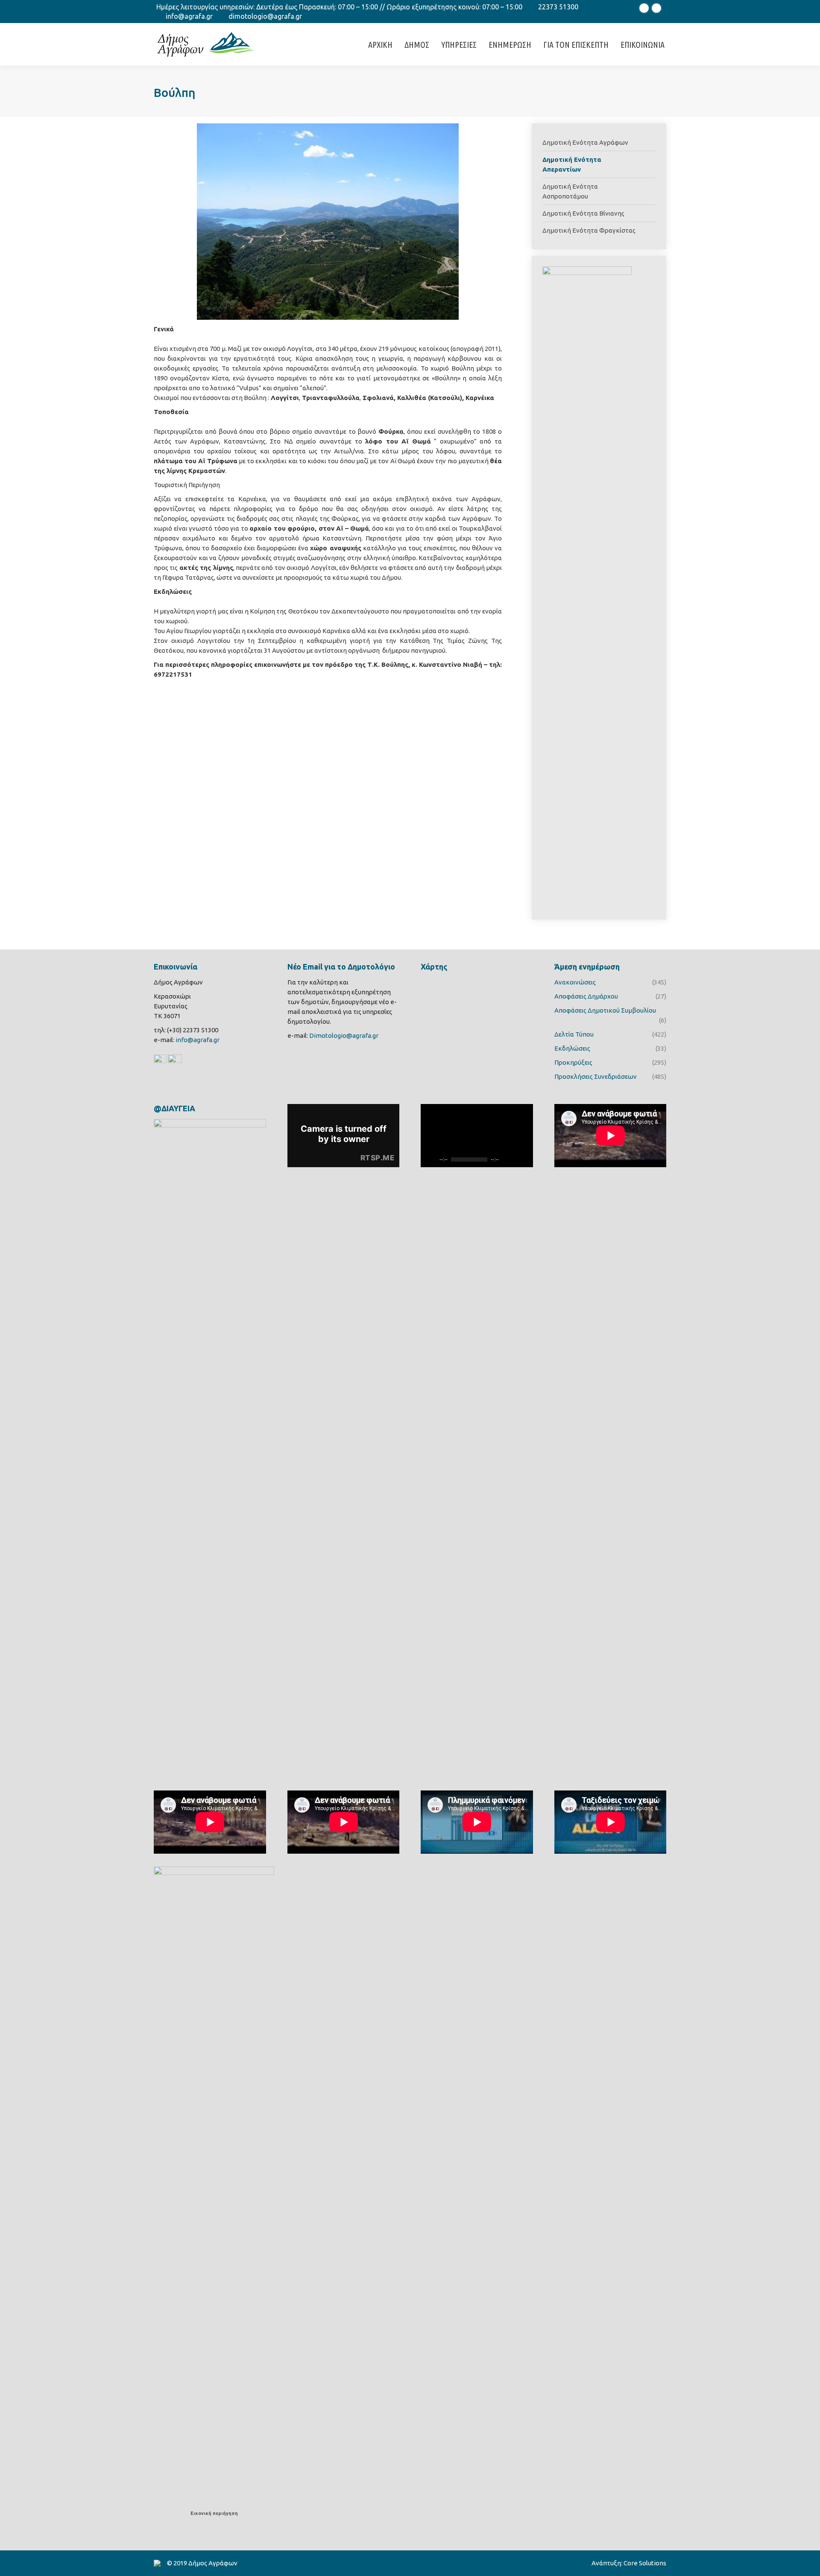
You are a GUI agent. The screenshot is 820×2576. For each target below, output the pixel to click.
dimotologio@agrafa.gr (265, 16)
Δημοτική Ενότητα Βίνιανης (583, 213)
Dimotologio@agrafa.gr (344, 1035)
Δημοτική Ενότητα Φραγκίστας (589, 230)
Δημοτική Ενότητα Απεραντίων (572, 164)
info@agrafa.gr (189, 16)
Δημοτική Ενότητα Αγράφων (585, 142)
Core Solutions (645, 2563)
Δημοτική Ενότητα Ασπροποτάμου (570, 191)
